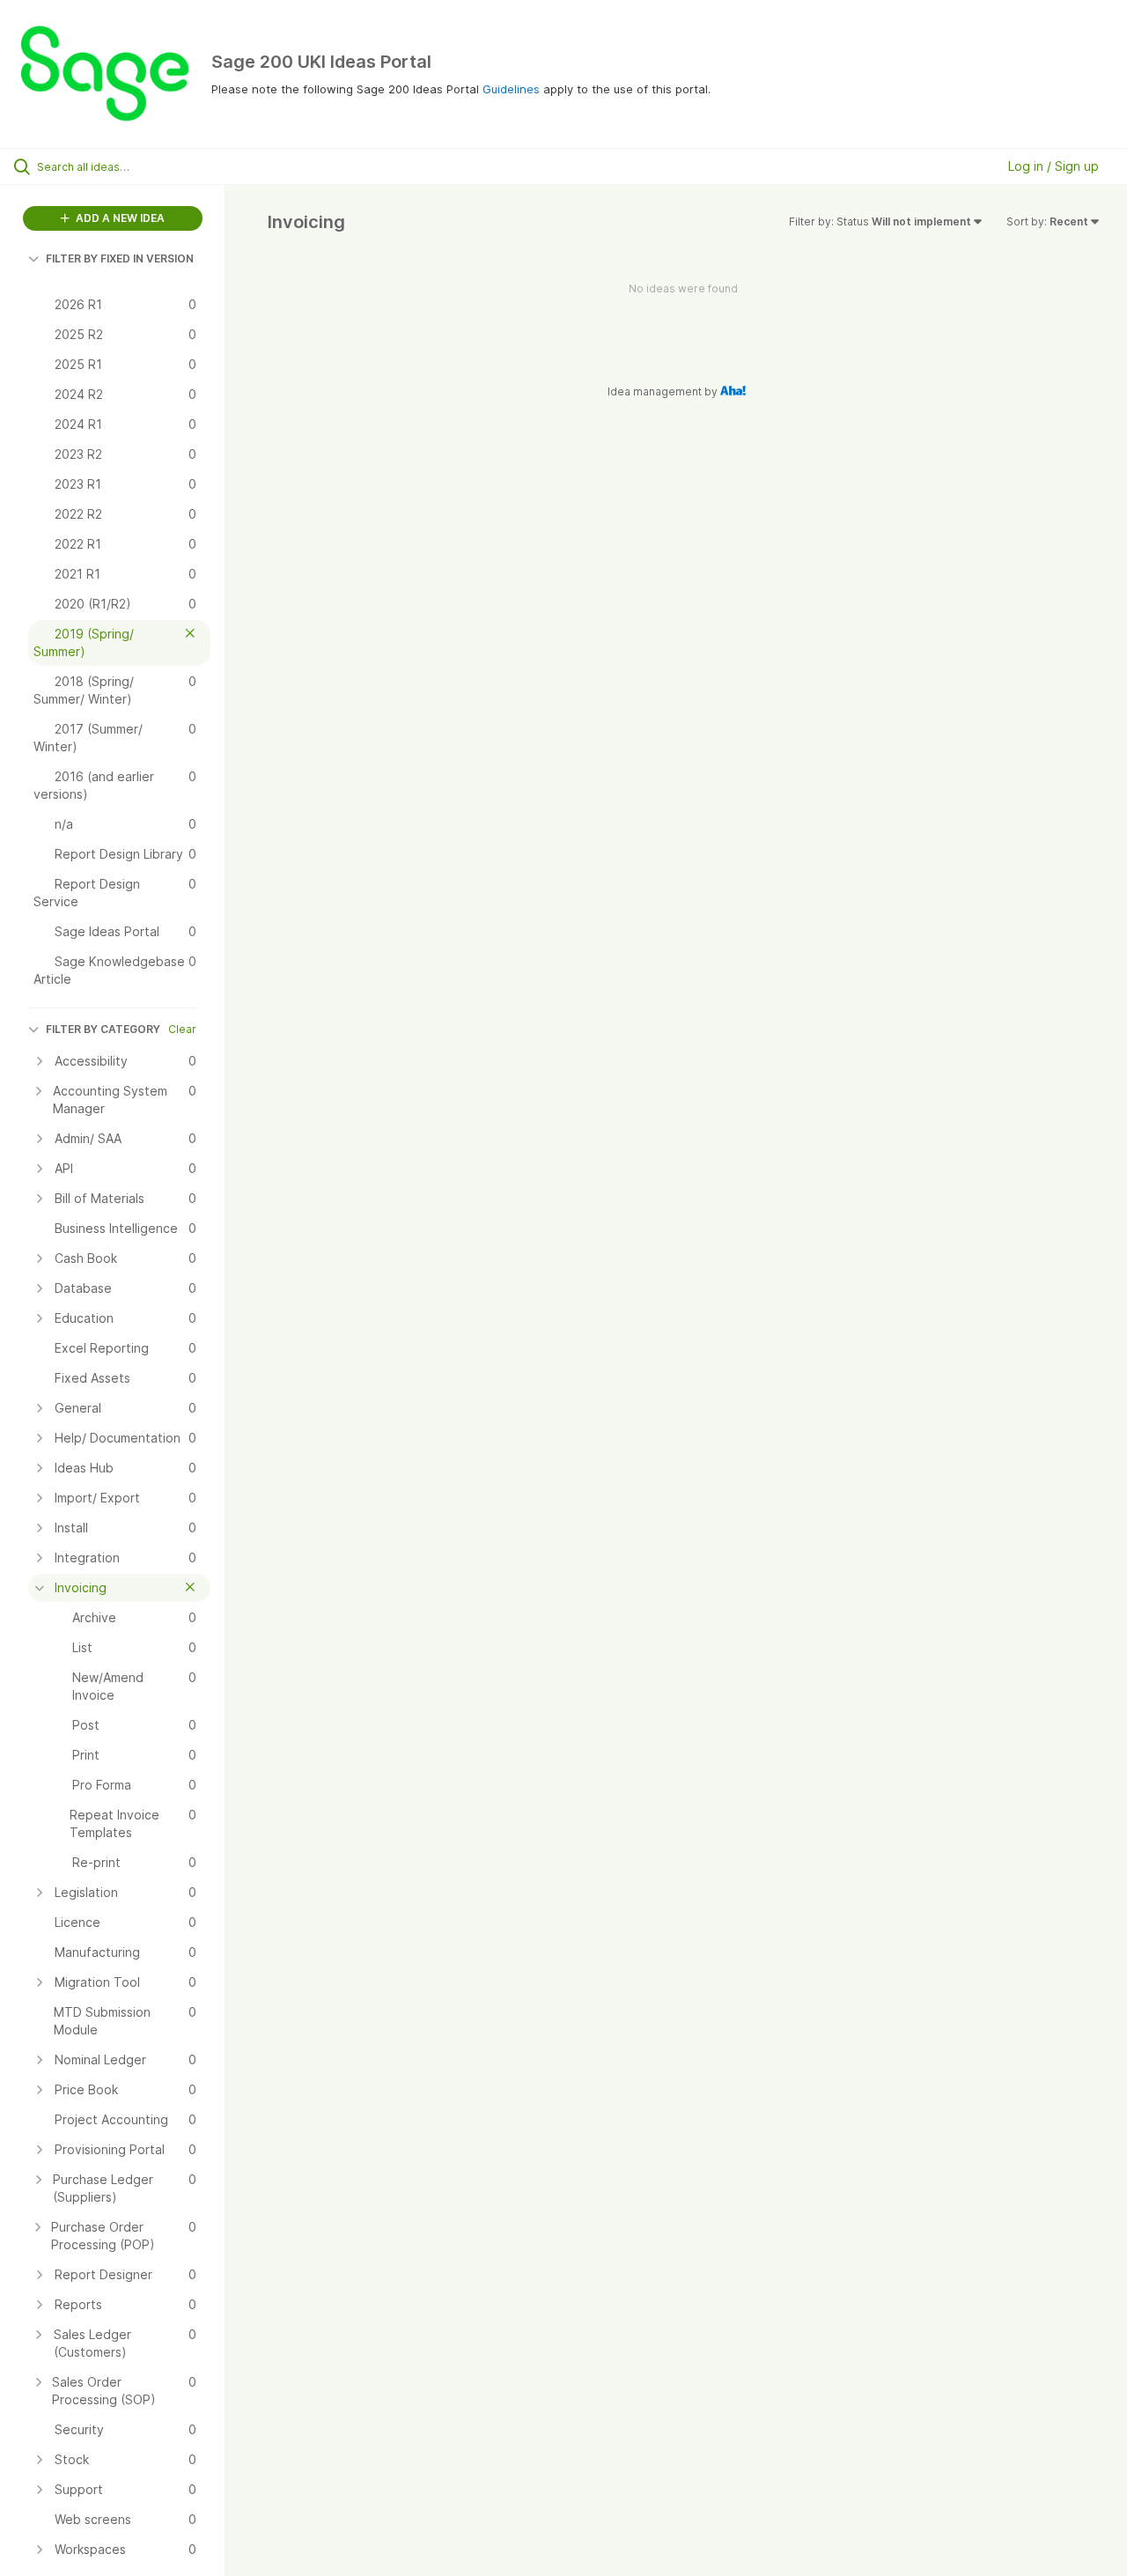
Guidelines (511, 89)
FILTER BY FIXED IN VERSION (120, 258)
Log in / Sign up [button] (1053, 166)
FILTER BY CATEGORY (103, 1029)
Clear (182, 1029)
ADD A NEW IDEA (119, 218)
